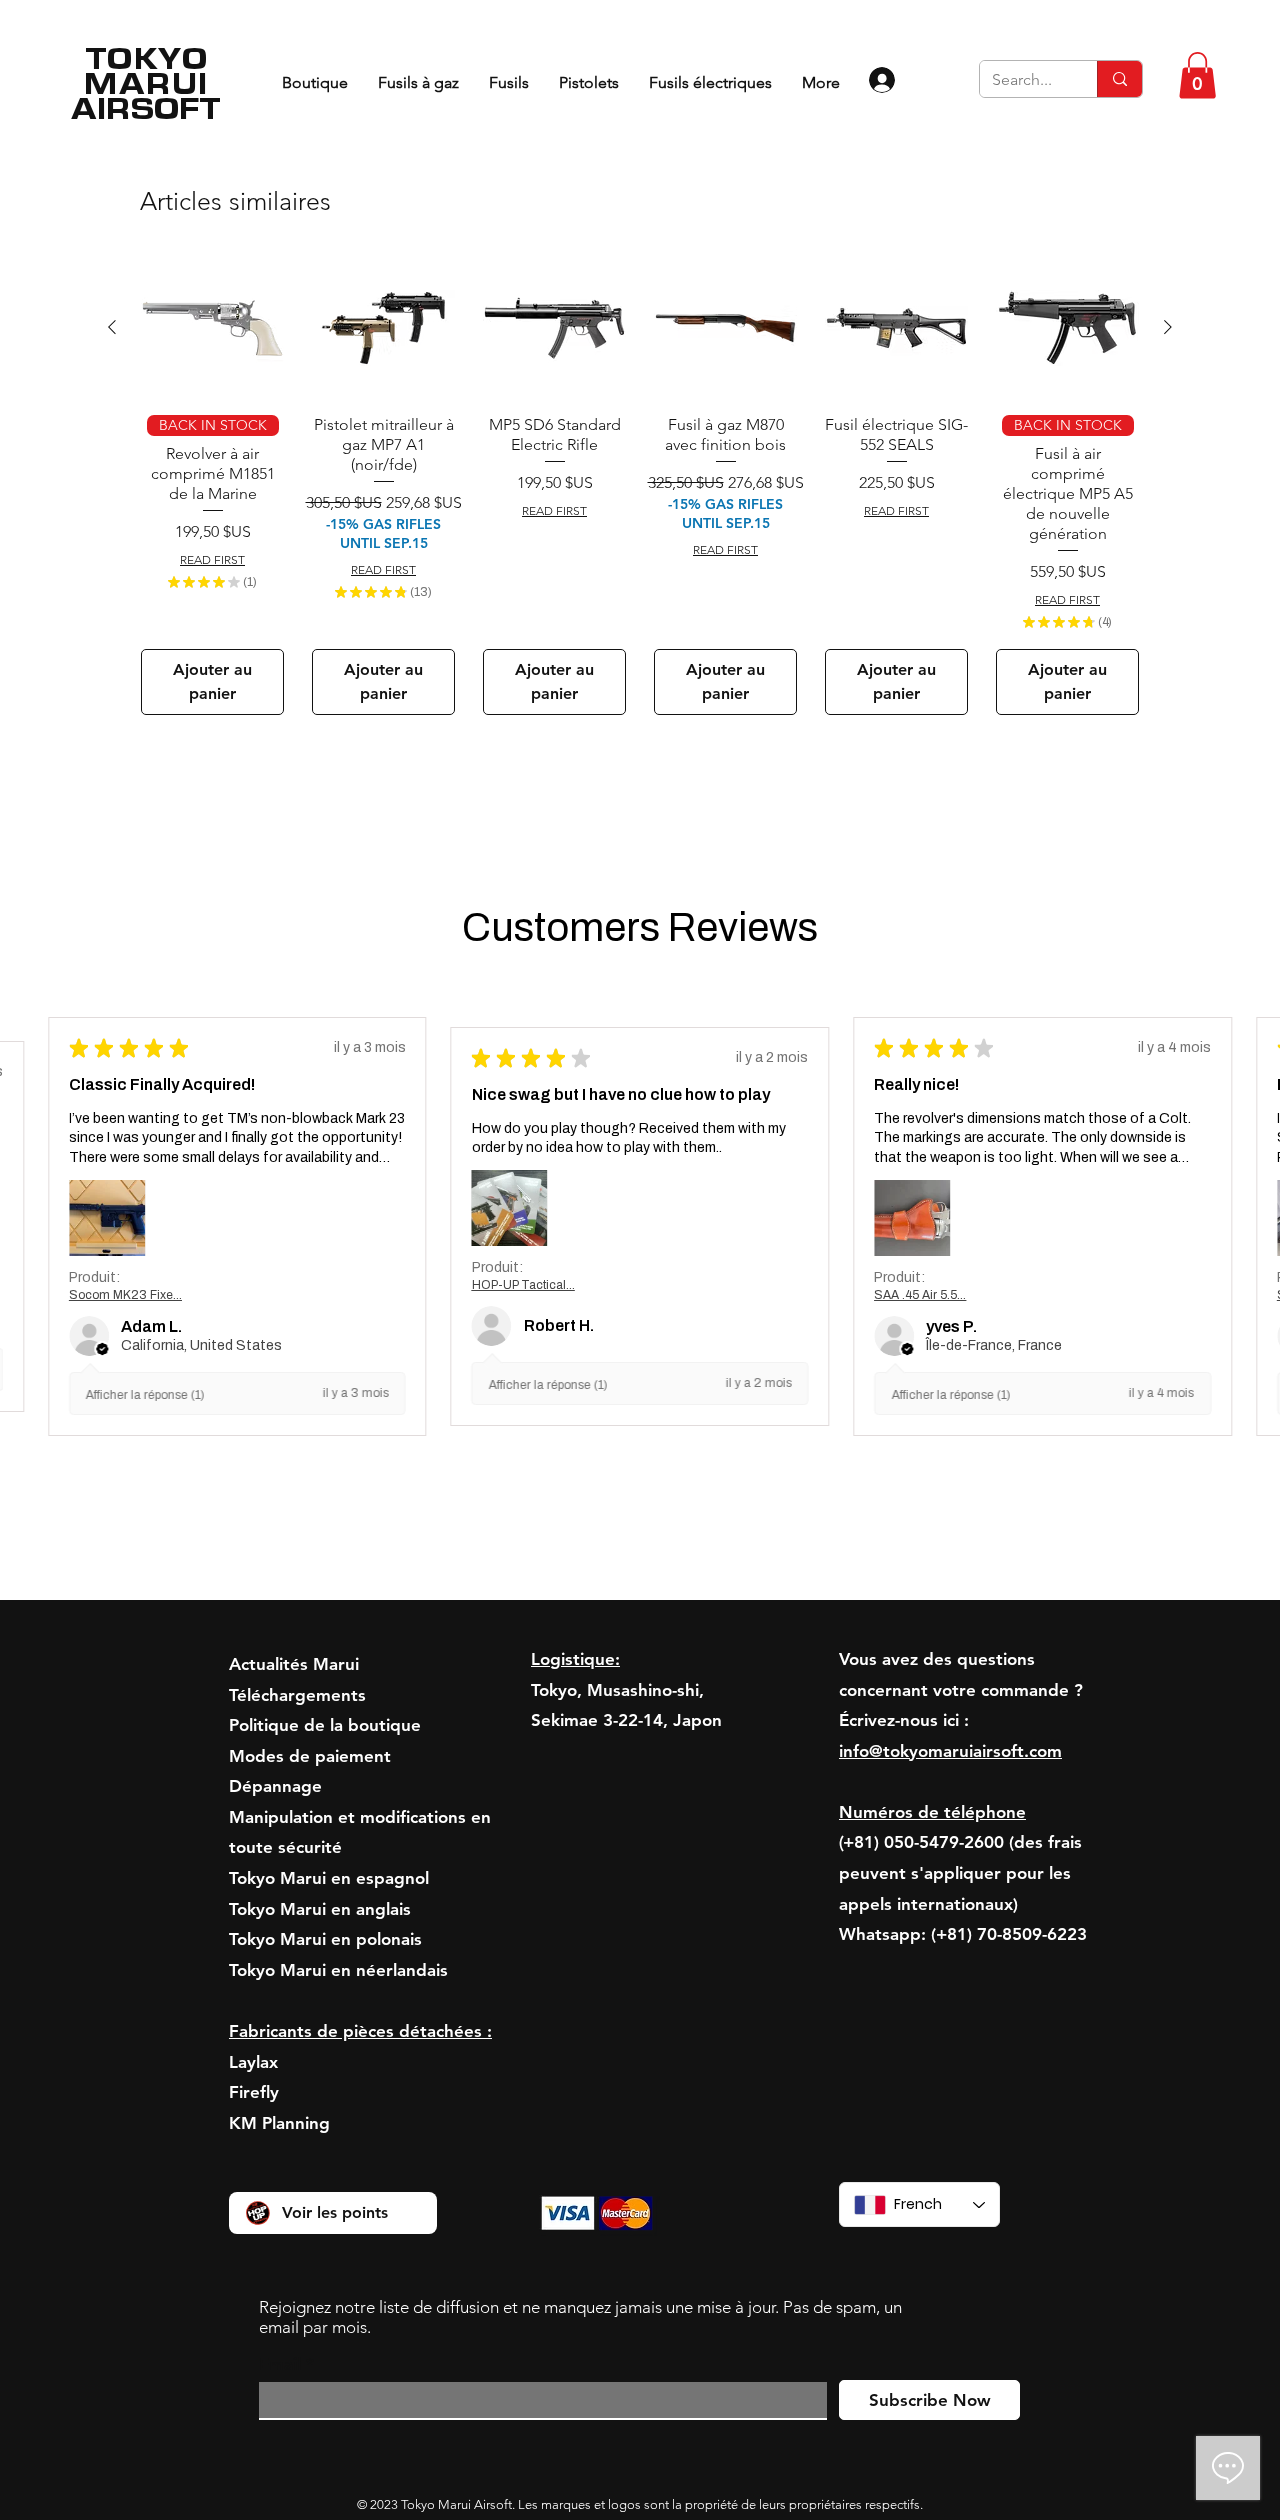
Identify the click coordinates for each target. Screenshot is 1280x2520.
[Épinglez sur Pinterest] (781, 912)
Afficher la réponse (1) (145, 2209)
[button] (1197, 75)
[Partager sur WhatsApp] (819, 912)
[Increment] (806, 564)
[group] (640, 1299)
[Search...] (1119, 79)
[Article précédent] (112, 1140)
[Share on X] (857, 912)
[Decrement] (745, 564)
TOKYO (147, 58)
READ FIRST (770, 488)
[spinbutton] (776, 564)
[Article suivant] (1168, 1140)
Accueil (222, 237)
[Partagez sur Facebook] (743, 912)
